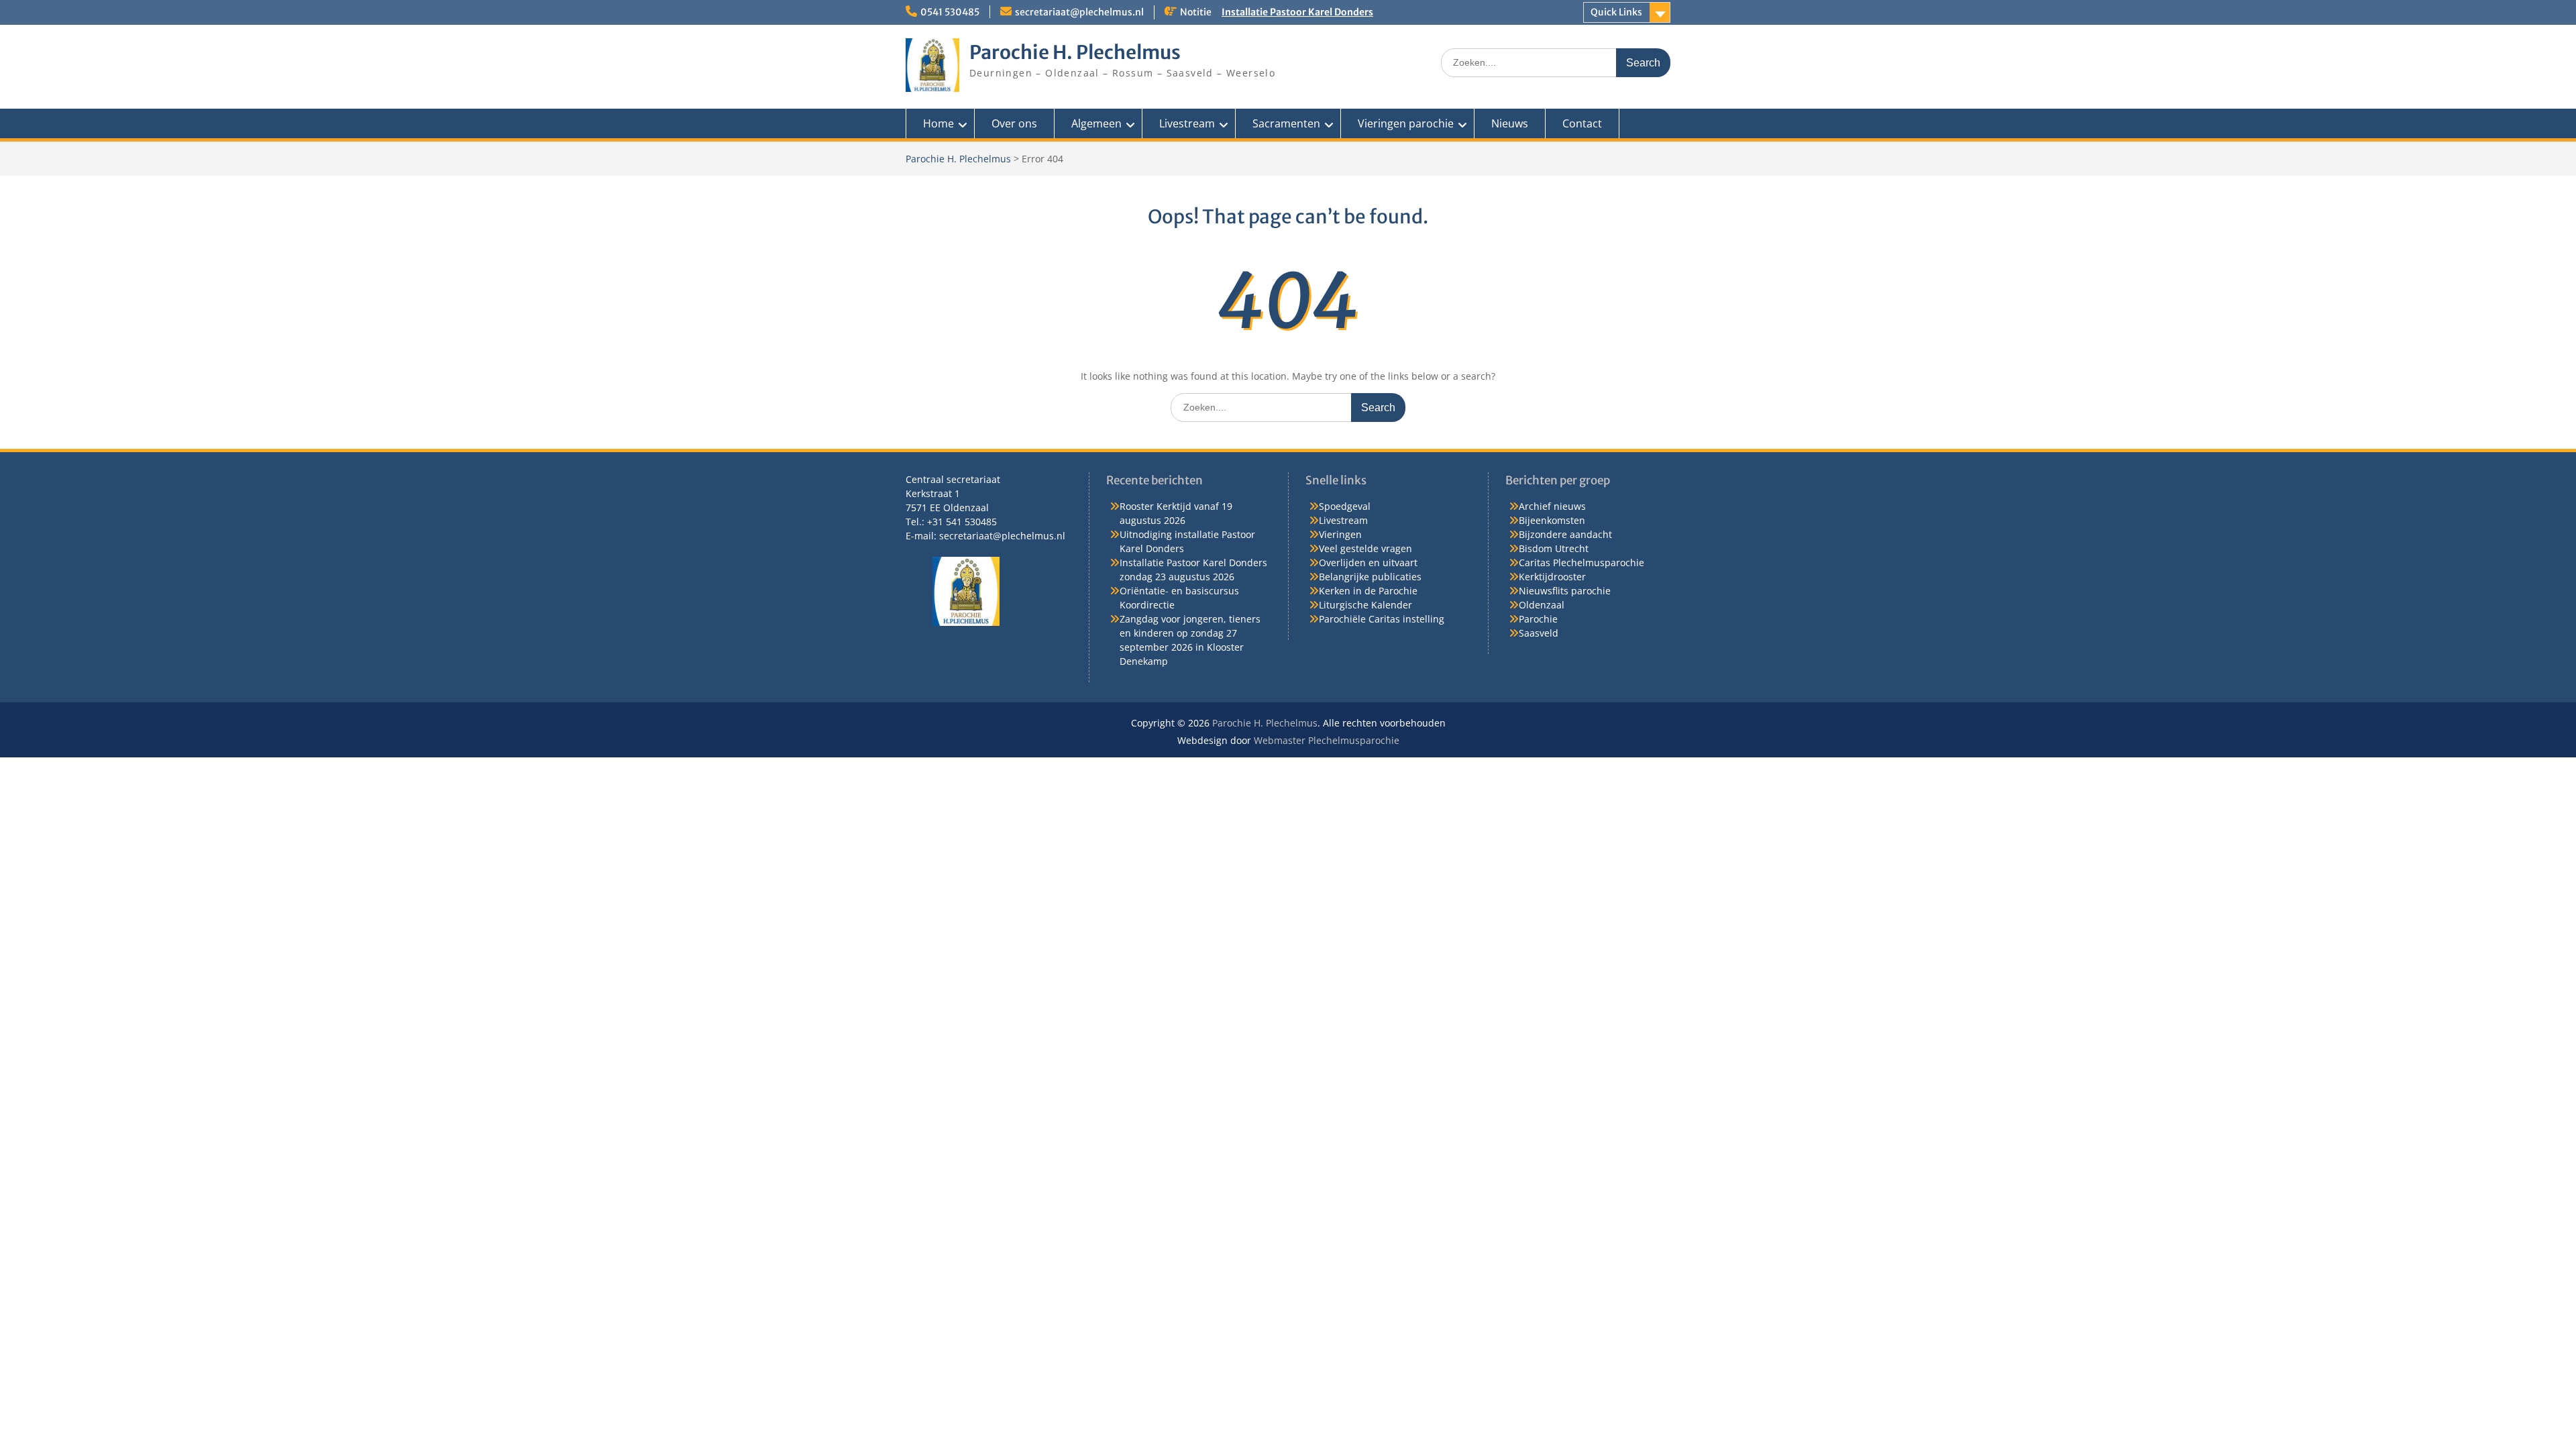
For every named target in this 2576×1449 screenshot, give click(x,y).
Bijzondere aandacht (1565, 534)
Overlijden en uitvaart (1368, 562)
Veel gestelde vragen (1365, 548)
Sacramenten (1286, 123)
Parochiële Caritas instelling (1382, 619)
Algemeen (1096, 123)
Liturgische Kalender (1365, 605)
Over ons (1014, 123)
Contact (1582, 123)
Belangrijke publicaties (1370, 577)
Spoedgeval (1345, 506)
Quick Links (1616, 12)
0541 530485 (950, 12)
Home (938, 123)
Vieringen (1340, 534)
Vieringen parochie (1406, 123)
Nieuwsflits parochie (1565, 591)
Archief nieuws (1552, 506)
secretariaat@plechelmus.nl (1079, 12)
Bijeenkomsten (1552, 520)
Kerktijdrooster (1552, 577)
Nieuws (1510, 123)
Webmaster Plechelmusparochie (1327, 740)
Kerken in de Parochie (1368, 591)
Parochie (1538, 619)
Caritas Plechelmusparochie (1581, 562)
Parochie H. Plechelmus (1075, 52)
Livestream (1187, 123)
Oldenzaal (1542, 605)
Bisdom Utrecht (1554, 548)
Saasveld (1539, 633)
